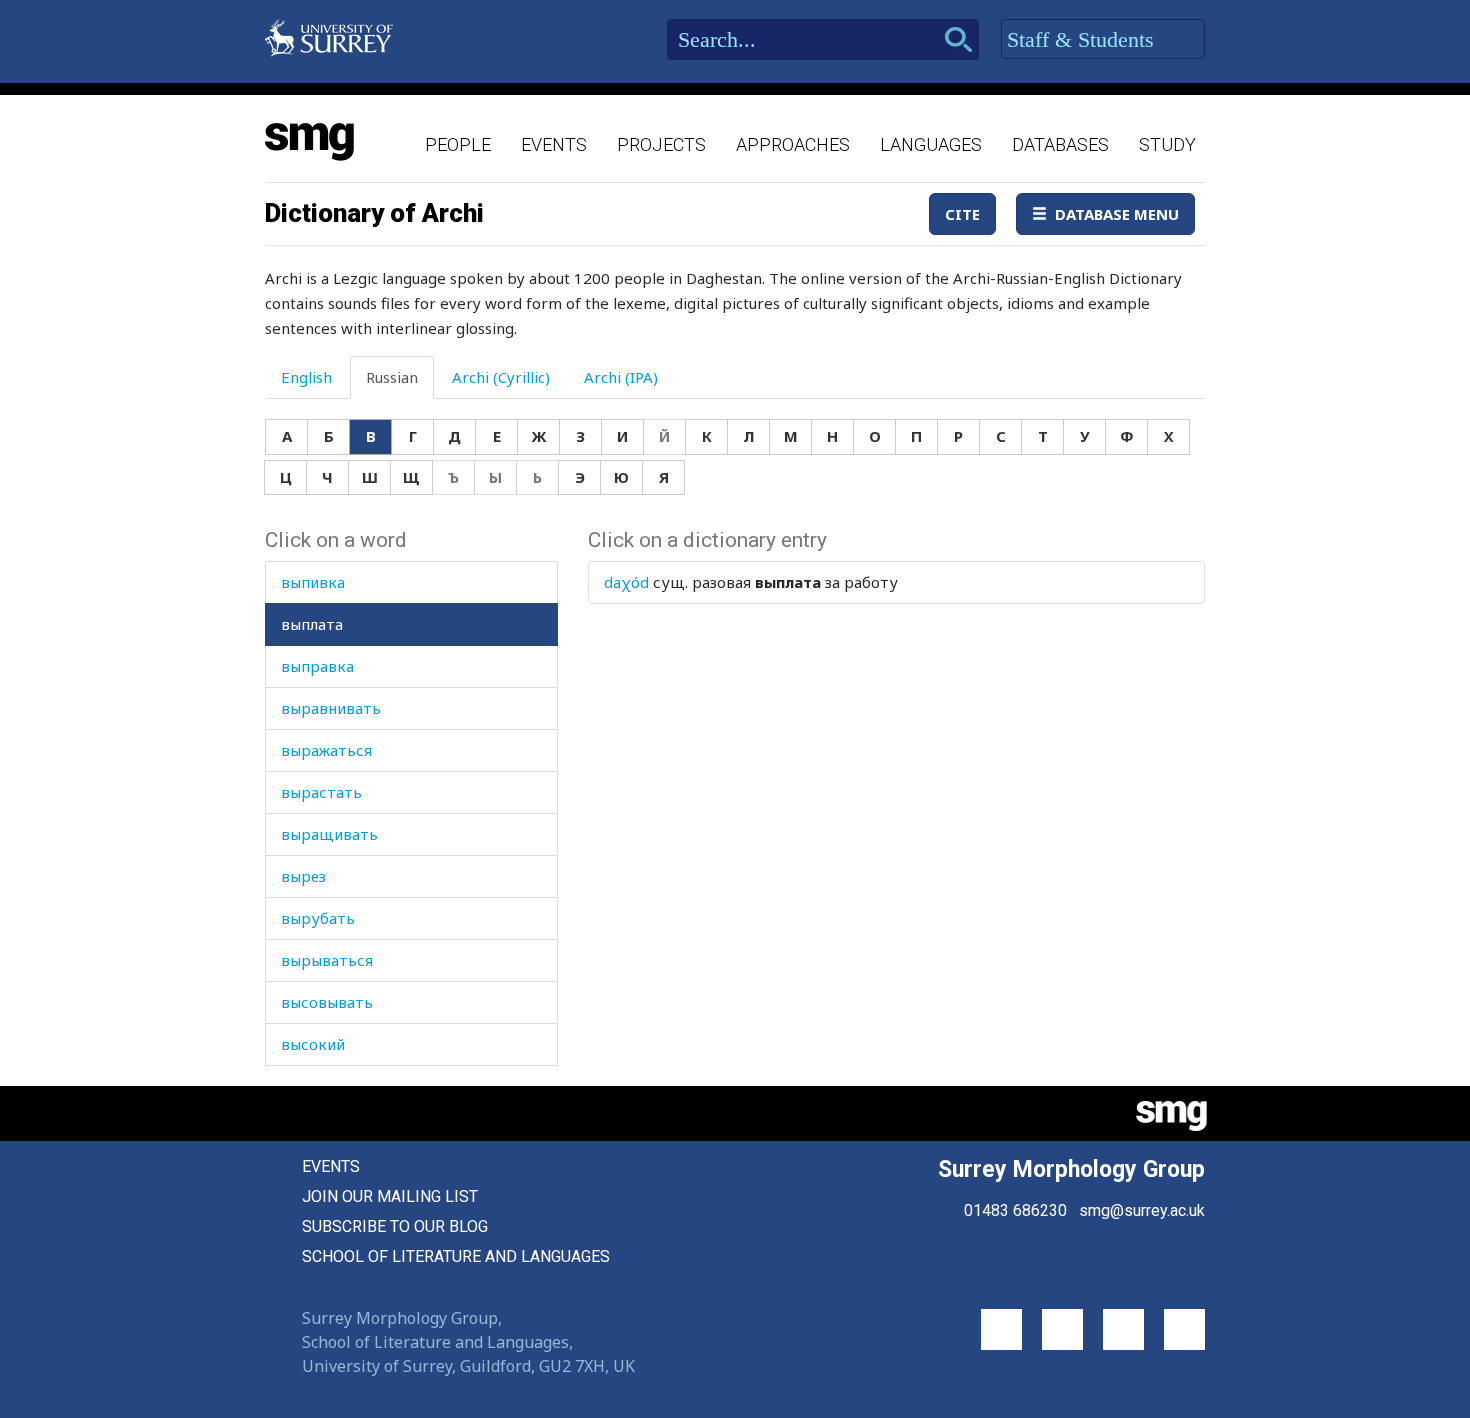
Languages (931, 144)
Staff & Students (1083, 39)
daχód (626, 582)
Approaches (793, 144)
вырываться (327, 960)
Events (554, 144)
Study (1167, 144)
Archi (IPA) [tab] (621, 377)
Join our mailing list (390, 1196)
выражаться (326, 750)
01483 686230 (1015, 1210)
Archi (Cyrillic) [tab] (501, 377)
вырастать (321, 792)
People (458, 144)
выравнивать (331, 708)
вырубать (318, 918)
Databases (1060, 144)
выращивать (329, 834)
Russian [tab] (392, 377)
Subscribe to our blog (395, 1226)
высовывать (327, 1002)
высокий (313, 1044)
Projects (661, 144)
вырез (303, 876)
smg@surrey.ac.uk (1142, 1210)
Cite (962, 214)
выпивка (313, 582)
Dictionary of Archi (374, 213)
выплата (312, 624)
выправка (317, 666)
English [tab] (306, 377)
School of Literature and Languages (456, 1256)
